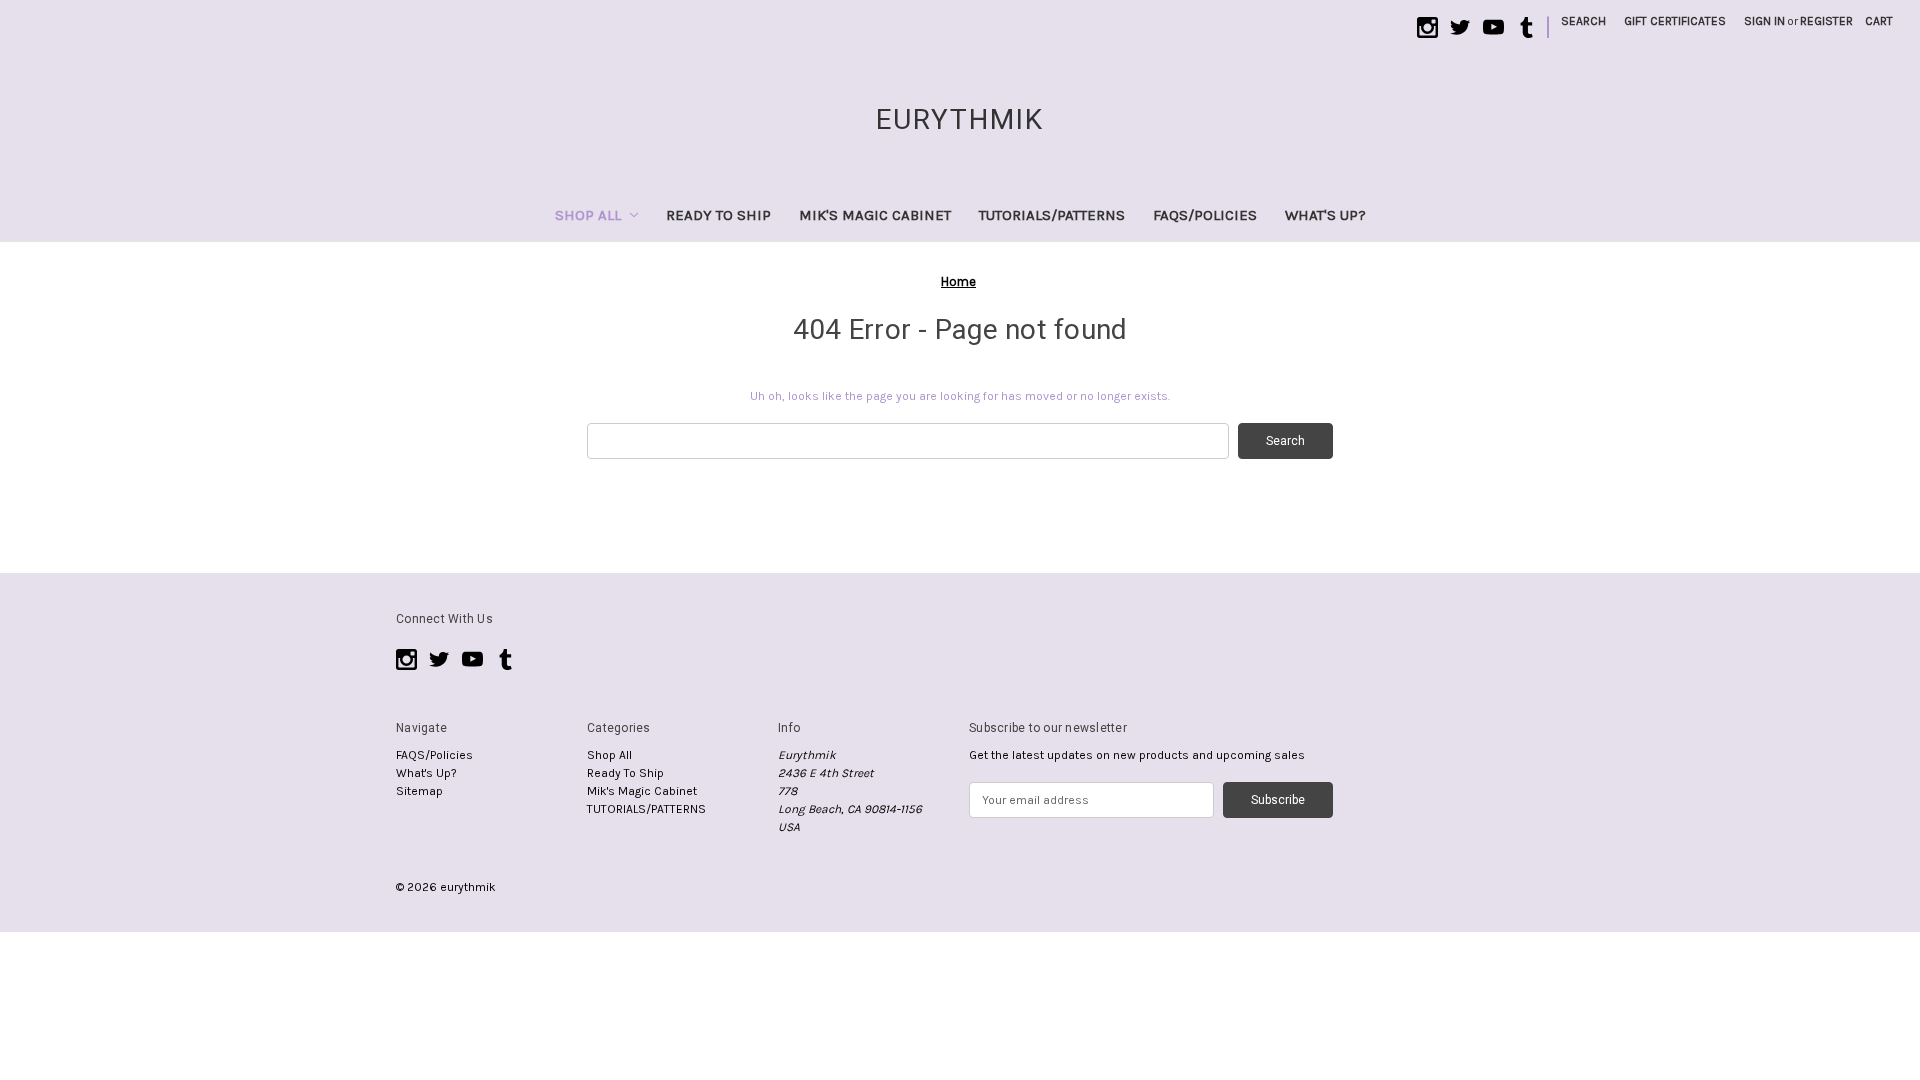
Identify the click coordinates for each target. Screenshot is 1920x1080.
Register (1826, 21)
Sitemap (419, 791)
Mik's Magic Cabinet (875, 215)
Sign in (1764, 21)
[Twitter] (1460, 27)
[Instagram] (1427, 27)
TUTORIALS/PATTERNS (1052, 215)
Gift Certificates (1675, 21)
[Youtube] (1493, 27)
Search (1583, 21)
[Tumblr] (1526, 27)
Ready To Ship (718, 215)
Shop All (588, 215)
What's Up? (1325, 215)
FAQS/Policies (1205, 215)
